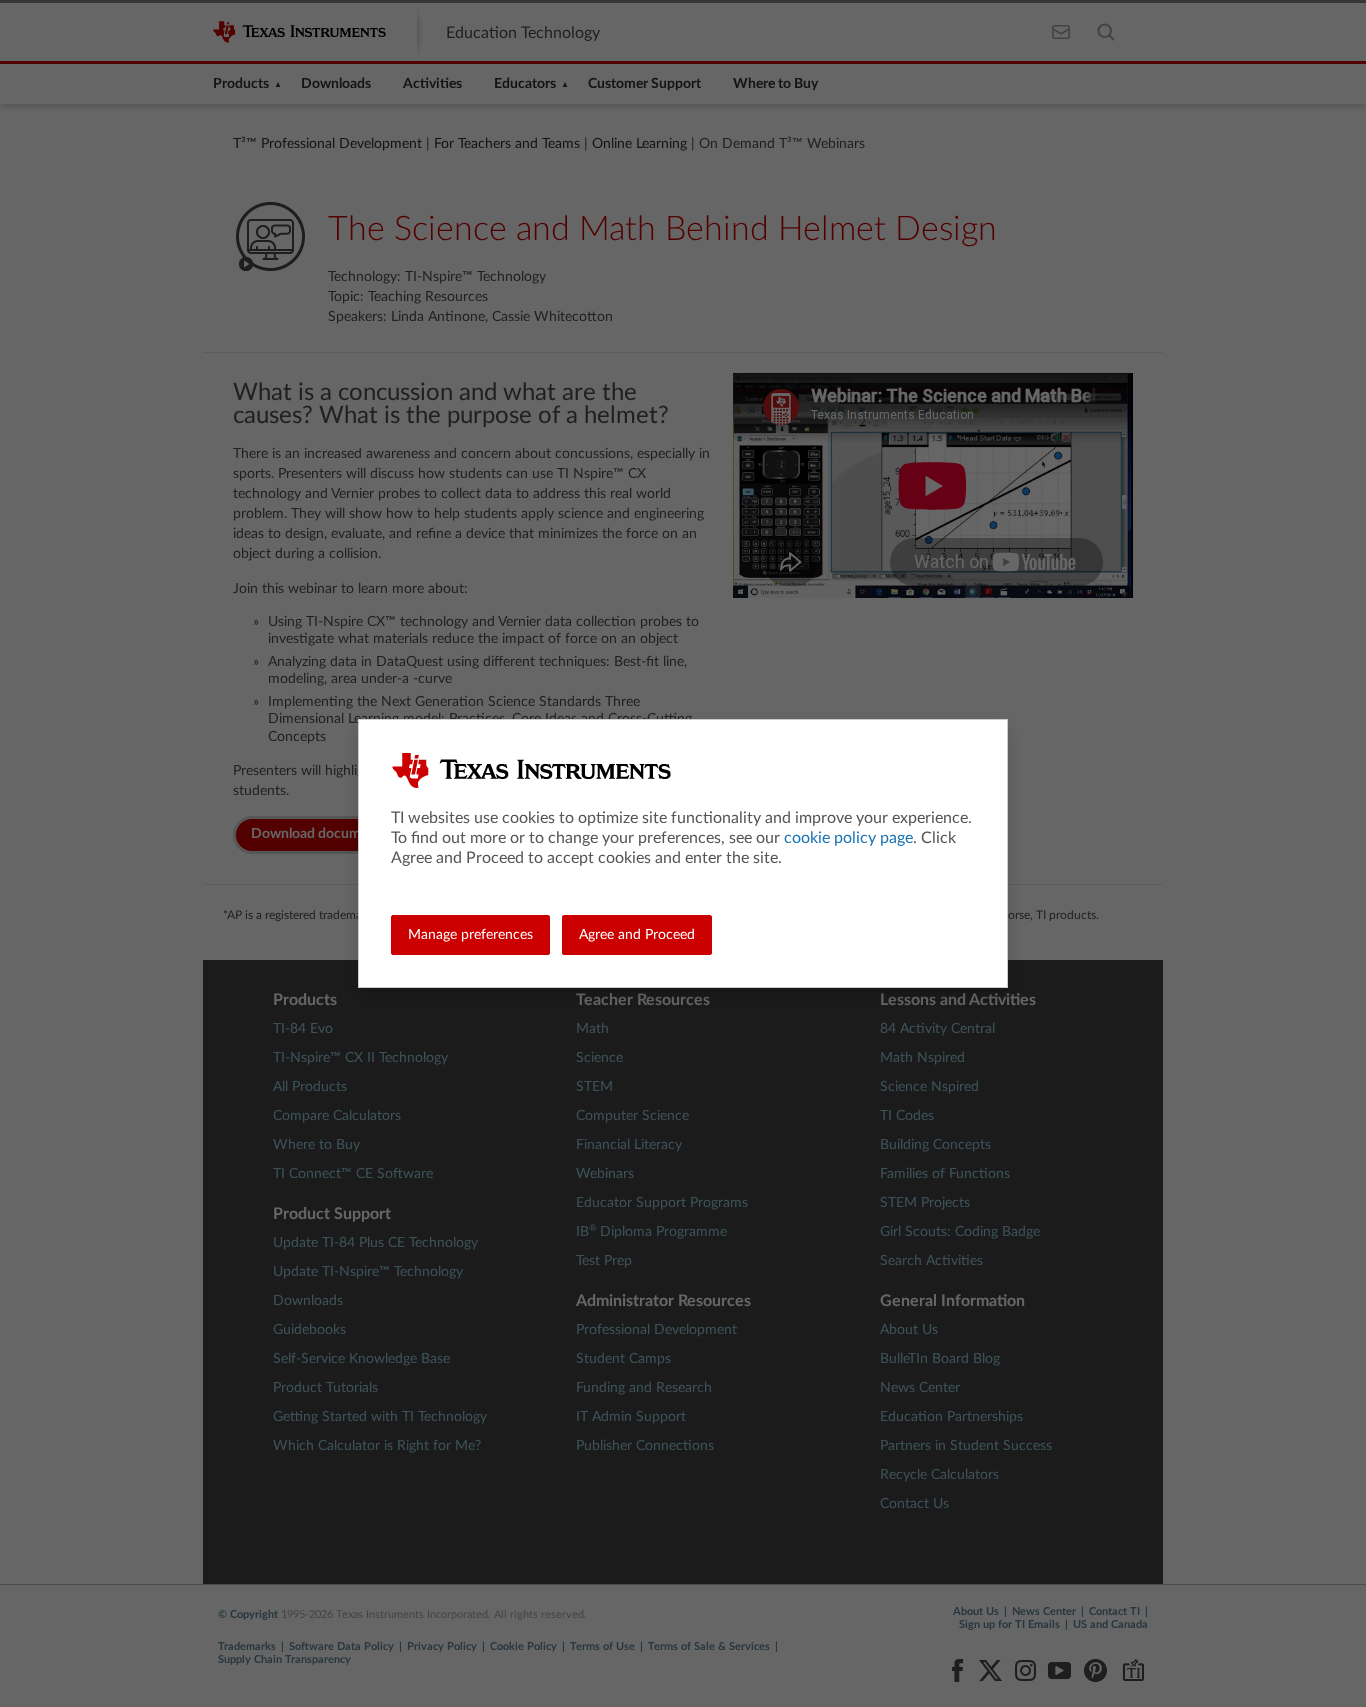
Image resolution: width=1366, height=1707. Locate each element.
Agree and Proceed (637, 935)
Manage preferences (470, 935)
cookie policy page (848, 838)
